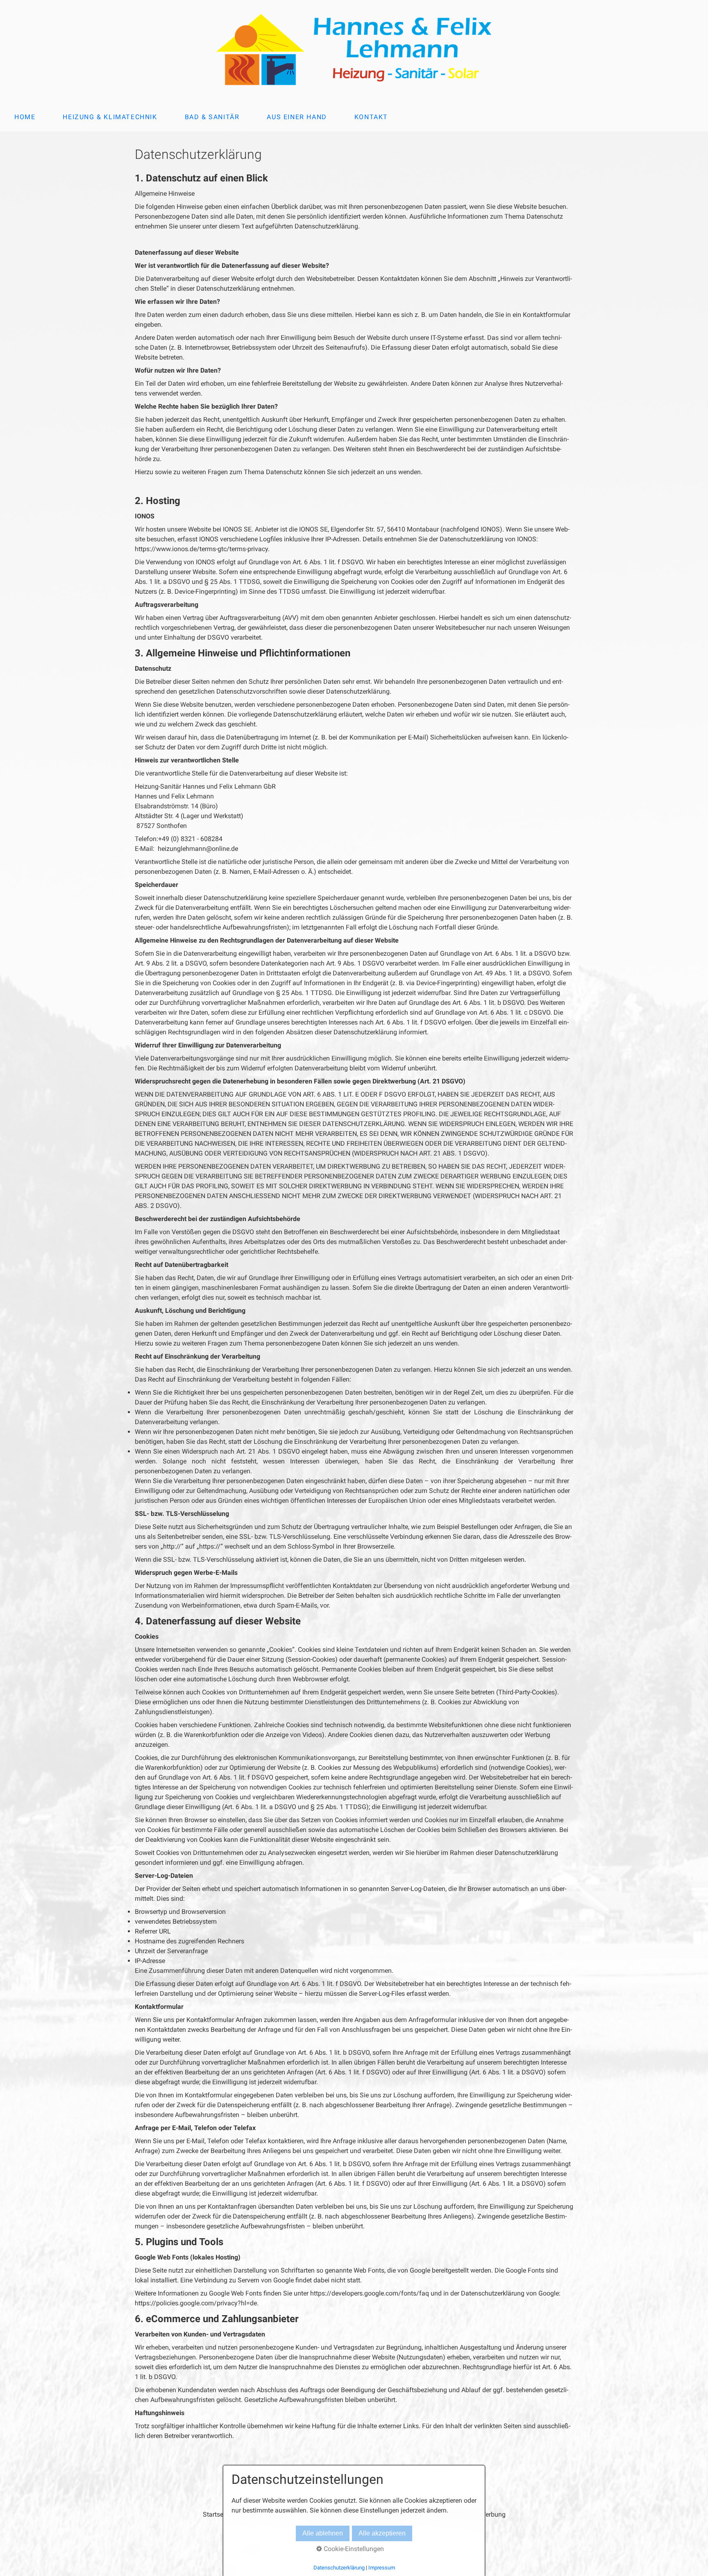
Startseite (217, 2514)
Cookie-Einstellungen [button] (353, 2549)
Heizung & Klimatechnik (110, 117)
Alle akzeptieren (382, 2533)
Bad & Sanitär (212, 117)
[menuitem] (24, 117)
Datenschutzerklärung (339, 2568)
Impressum (382, 2568)
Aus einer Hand (297, 117)
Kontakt (371, 117)
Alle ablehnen (323, 2533)
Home (25, 117)
